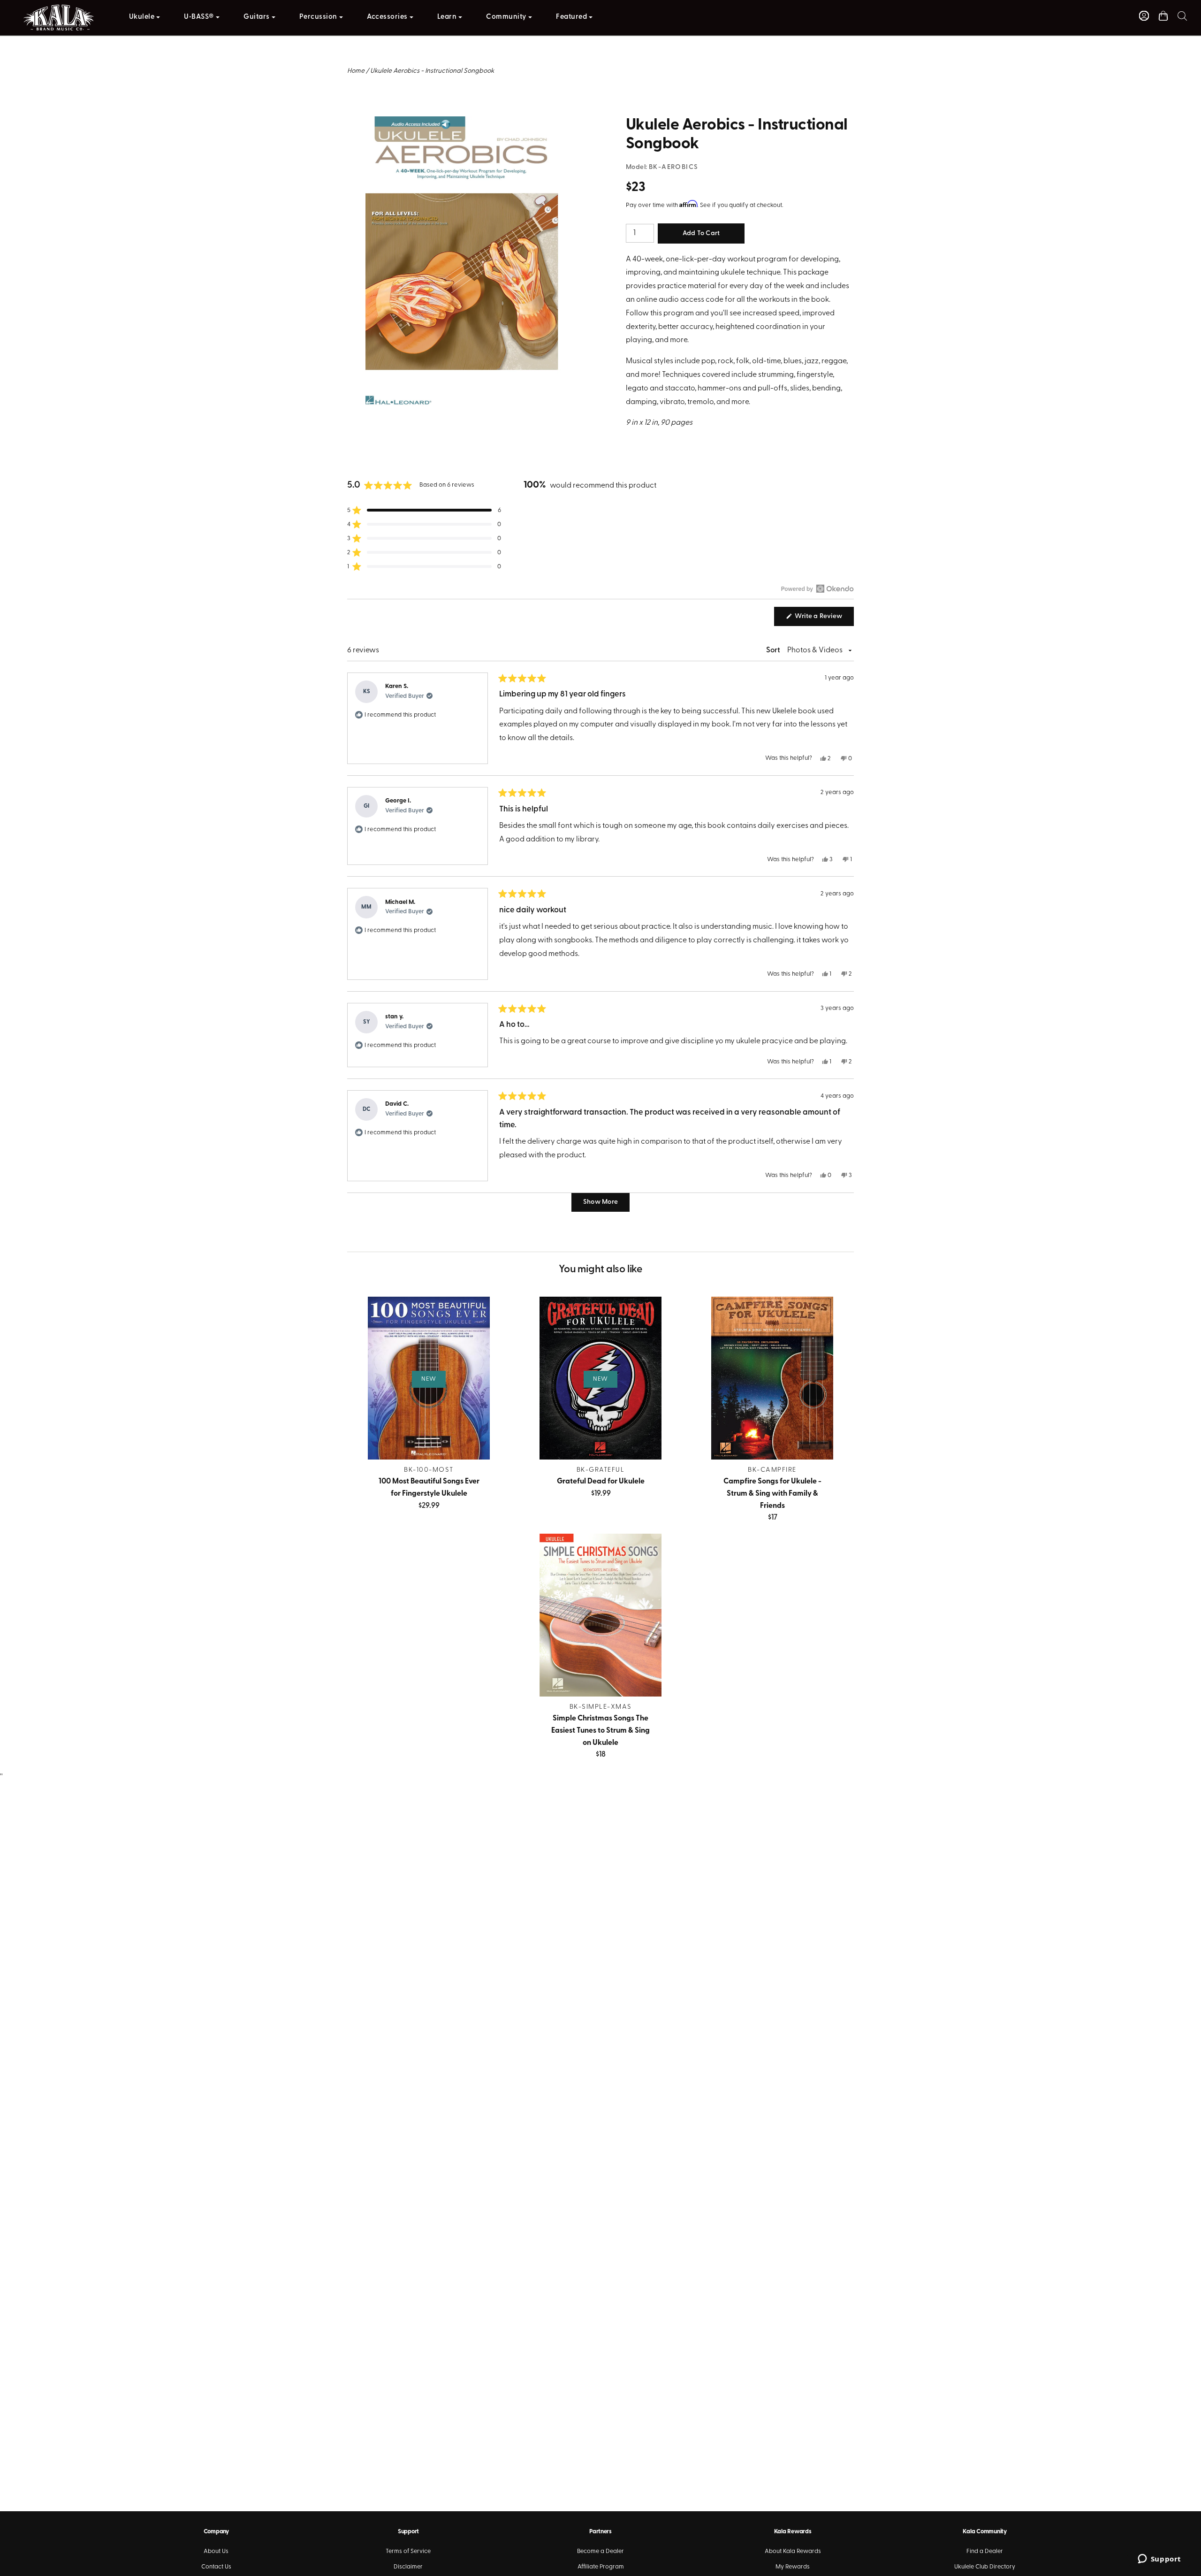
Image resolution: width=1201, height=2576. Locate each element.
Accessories (387, 17)
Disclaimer (408, 2567)
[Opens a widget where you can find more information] (1159, 2560)
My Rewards (793, 2567)
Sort (774, 650)
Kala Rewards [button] (793, 2532)
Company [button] (216, 2532)
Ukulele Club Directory (985, 2567)
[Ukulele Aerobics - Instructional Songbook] (461, 123)
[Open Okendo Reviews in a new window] (817, 589)
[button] (1182, 16)
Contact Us (216, 2567)
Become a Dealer (600, 2551)
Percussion (318, 17)
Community (506, 17)
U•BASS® (199, 17)
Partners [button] (600, 2532)
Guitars (257, 17)
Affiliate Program (601, 2567)
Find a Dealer (985, 2551)
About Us (216, 2551)
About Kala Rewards (793, 2551)
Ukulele (142, 17)
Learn (447, 17)
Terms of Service (408, 2551)
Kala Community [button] (984, 2532)
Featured (571, 17)
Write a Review (824, 619)
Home (356, 71)
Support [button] (408, 2532)
